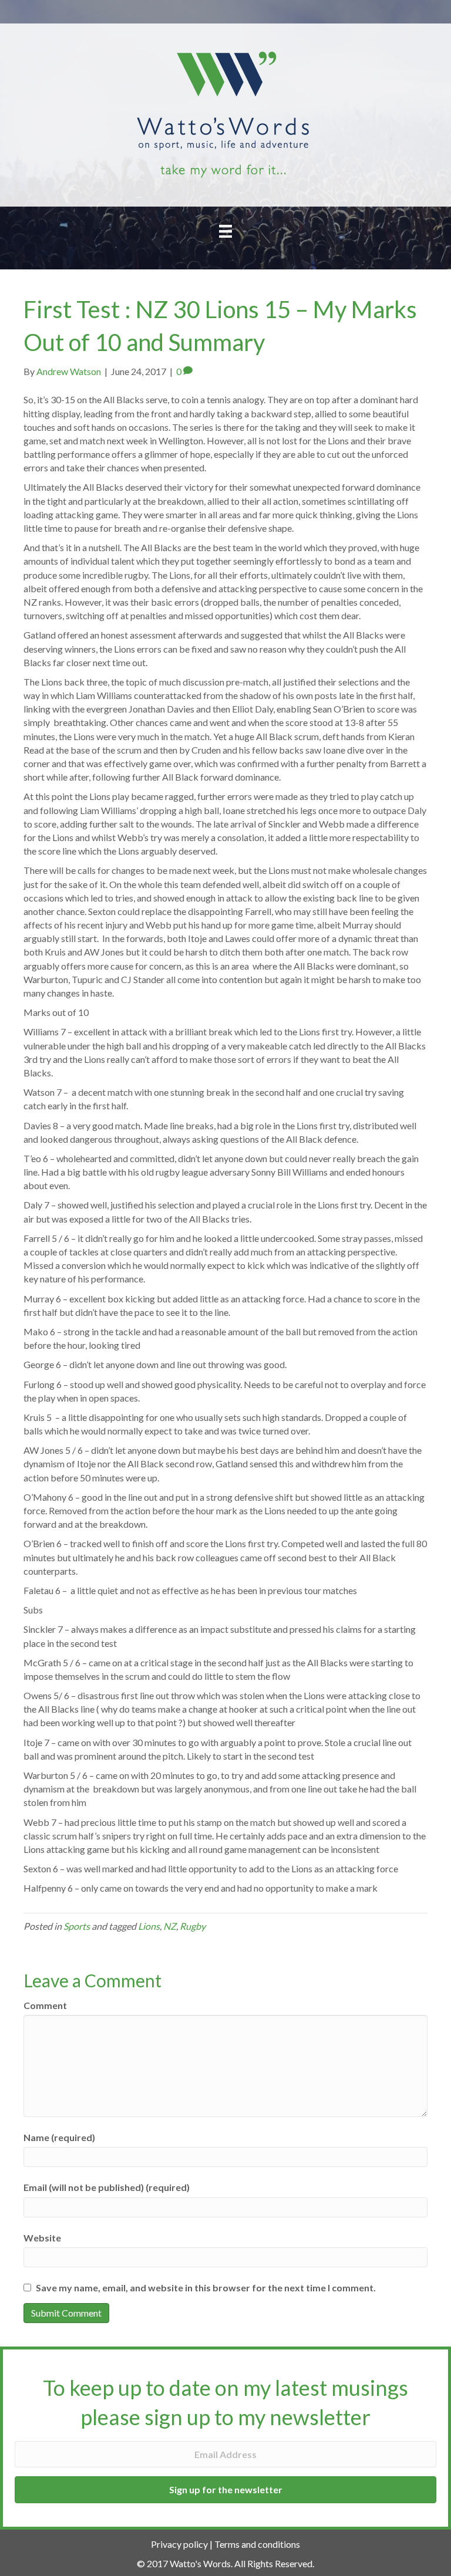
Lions (149, 1926)
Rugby (193, 1926)
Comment (45, 2005)
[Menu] (225, 231)
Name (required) (59, 2137)
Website (42, 2238)
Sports (77, 1926)
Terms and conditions (257, 2544)
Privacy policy (179, 2544)
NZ (170, 1926)
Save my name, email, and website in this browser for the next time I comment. (206, 2288)
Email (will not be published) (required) (107, 2187)
